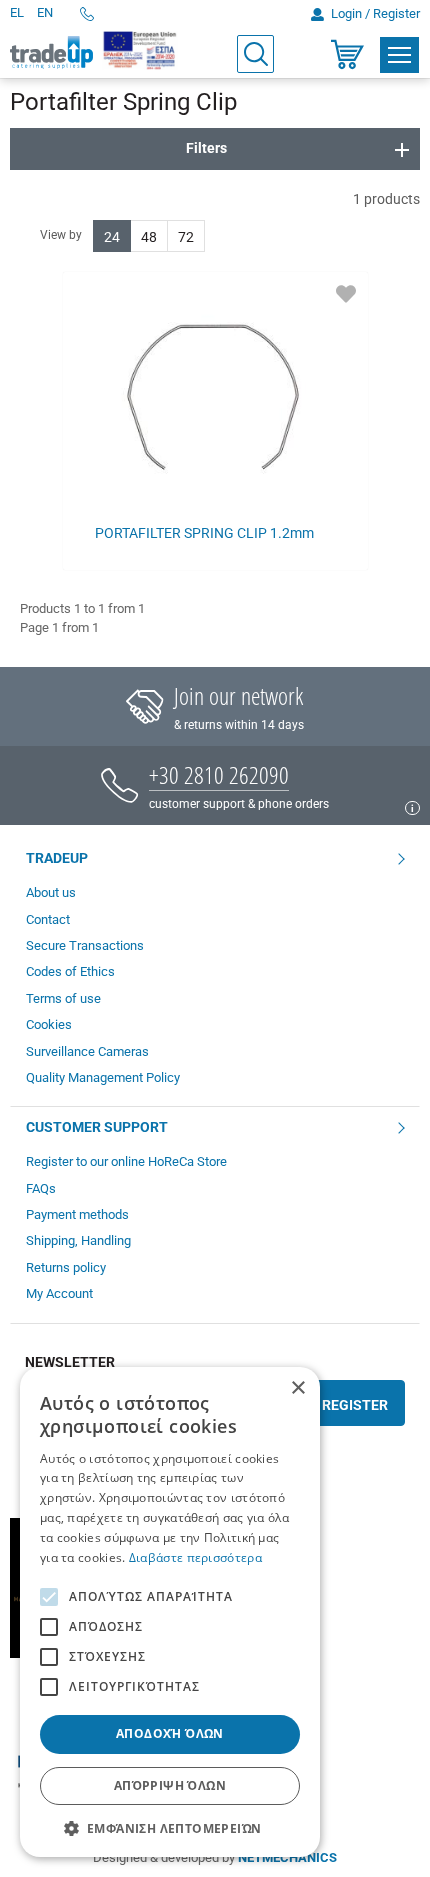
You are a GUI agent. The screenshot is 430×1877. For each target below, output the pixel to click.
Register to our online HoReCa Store (126, 1161)
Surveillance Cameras (87, 1051)
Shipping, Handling (78, 1240)
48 (149, 237)
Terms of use (63, 998)
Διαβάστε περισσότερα (195, 1557)
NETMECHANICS (287, 1857)
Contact (48, 919)
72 (186, 237)
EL (17, 12)
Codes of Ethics (70, 971)
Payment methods (77, 1214)
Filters (206, 148)
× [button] (297, 1388)
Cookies (49, 1024)
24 (112, 237)
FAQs (41, 1188)
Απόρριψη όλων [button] (170, 1785)
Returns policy (66, 1267)
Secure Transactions (85, 945)
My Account (59, 1293)
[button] (170, 1827)
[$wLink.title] (140, 50)
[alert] (170, 1612)
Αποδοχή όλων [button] (170, 1733)
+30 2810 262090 (219, 774)
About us (51, 892)
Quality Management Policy (103, 1077)
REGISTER (355, 1405)
